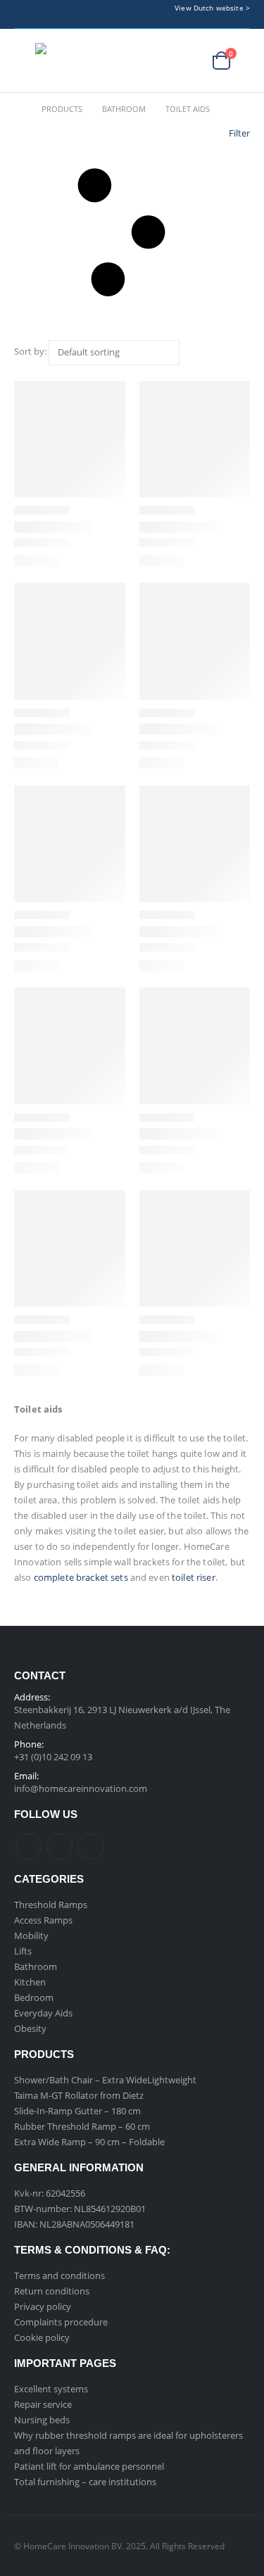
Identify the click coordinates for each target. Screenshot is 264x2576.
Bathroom (36, 1966)
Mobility (31, 1936)
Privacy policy (43, 2306)
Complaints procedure (61, 2322)
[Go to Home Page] (18, 109)
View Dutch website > (212, 8)
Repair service (43, 2404)
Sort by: (30, 351)
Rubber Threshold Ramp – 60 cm (82, 2126)
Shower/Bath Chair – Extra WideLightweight (105, 2080)
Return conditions (52, 2291)
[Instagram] (156, 14)
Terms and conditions (59, 2275)
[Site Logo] (84, 61)
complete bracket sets (81, 1577)
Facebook (29, 1846)
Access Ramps (43, 1920)
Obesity (30, 2028)
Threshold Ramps (51, 1905)
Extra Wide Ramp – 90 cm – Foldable (89, 2142)
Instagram (90, 1846)
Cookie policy (42, 2337)
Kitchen (30, 1982)
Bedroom (34, 1997)
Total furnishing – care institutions (85, 2482)
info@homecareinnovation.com (81, 1788)
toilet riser (194, 1577)
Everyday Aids (43, 2013)
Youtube (59, 1846)
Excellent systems (51, 2389)
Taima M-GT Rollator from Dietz (79, 2095)
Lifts (23, 1951)
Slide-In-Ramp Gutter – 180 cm (77, 2111)
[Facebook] (112, 14)
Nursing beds (42, 2420)
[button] (25, 61)
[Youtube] (134, 14)
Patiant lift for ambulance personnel (89, 2466)
